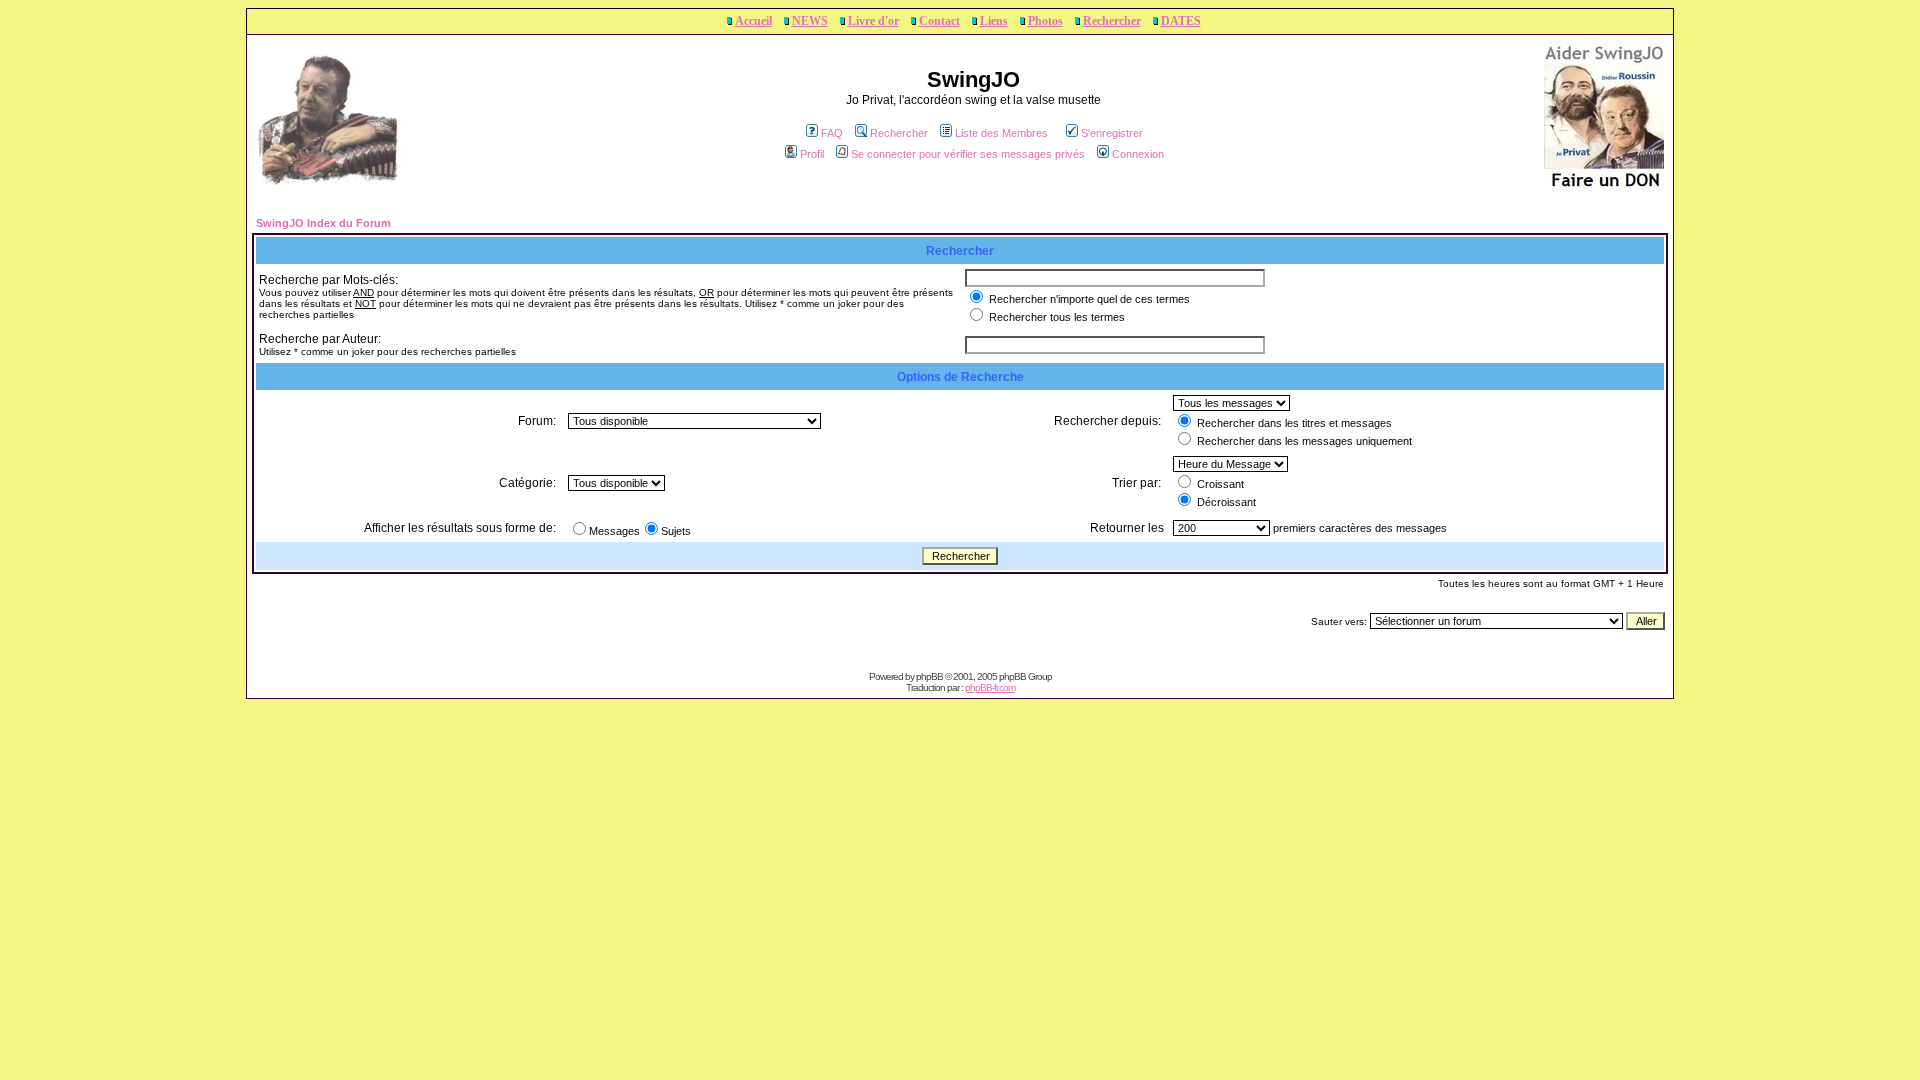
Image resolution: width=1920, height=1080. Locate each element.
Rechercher (1112, 21)
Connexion (1138, 154)
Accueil (753, 21)
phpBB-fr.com (990, 687)
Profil (812, 154)
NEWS (810, 21)
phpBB (929, 676)
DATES (1181, 21)
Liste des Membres (1001, 133)
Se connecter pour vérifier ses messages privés (968, 154)
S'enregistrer (1112, 133)
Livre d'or (873, 21)
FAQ (832, 133)
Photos (1045, 21)
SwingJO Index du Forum (323, 223)
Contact (939, 21)
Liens (994, 21)
